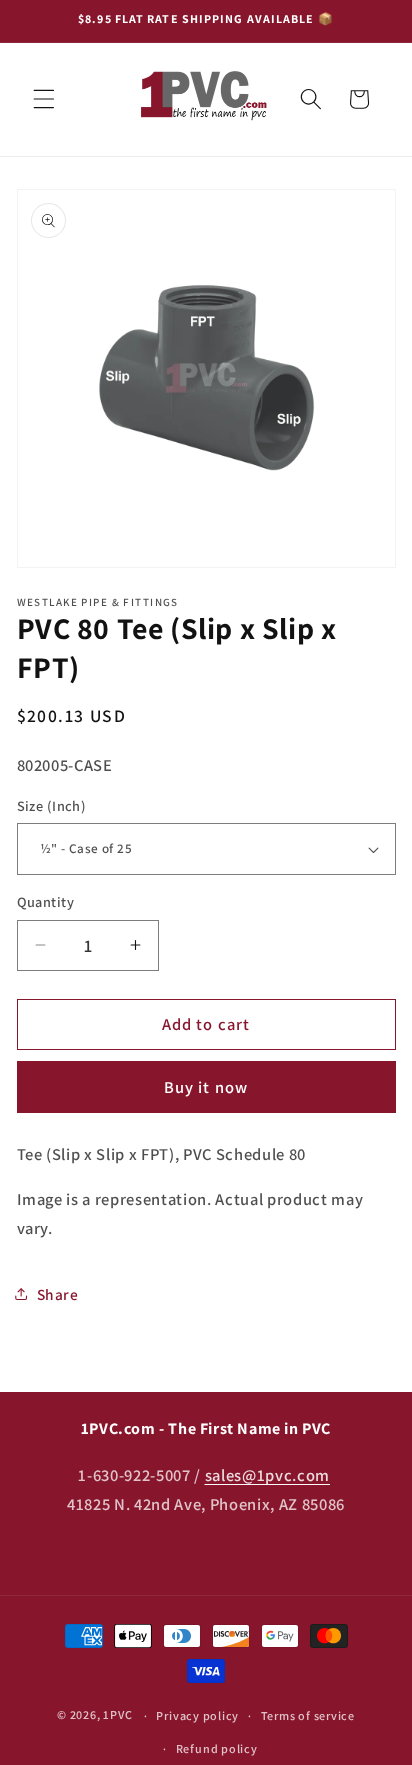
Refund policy (217, 1748)
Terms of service (308, 1715)
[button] (44, 99)
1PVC (117, 1715)
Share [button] (58, 1294)
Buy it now (206, 1087)
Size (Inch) (52, 805)
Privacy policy (197, 1715)
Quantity (46, 901)
